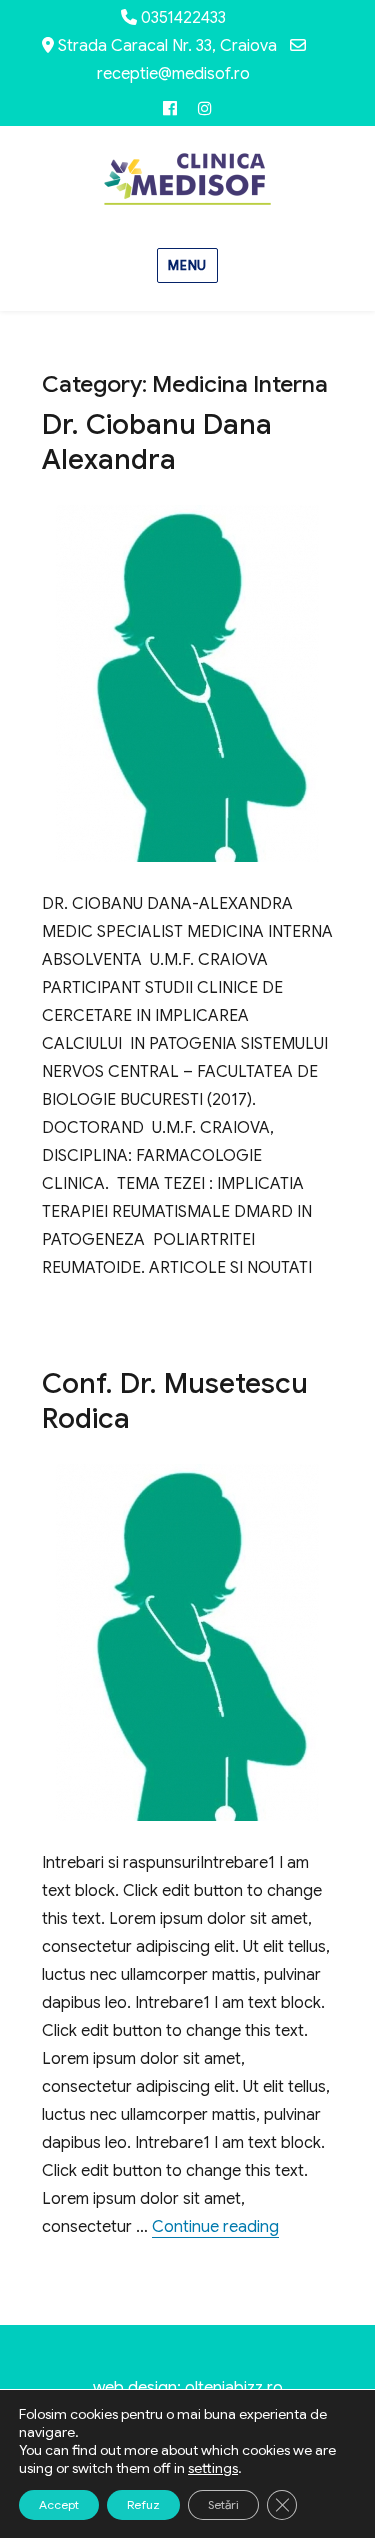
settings (213, 2468)
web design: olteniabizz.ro (188, 2388)
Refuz (143, 2504)
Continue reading (215, 2227)
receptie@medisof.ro (173, 74)
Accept (59, 2504)
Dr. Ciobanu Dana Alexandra (157, 442)
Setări (223, 2504)
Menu (187, 265)
